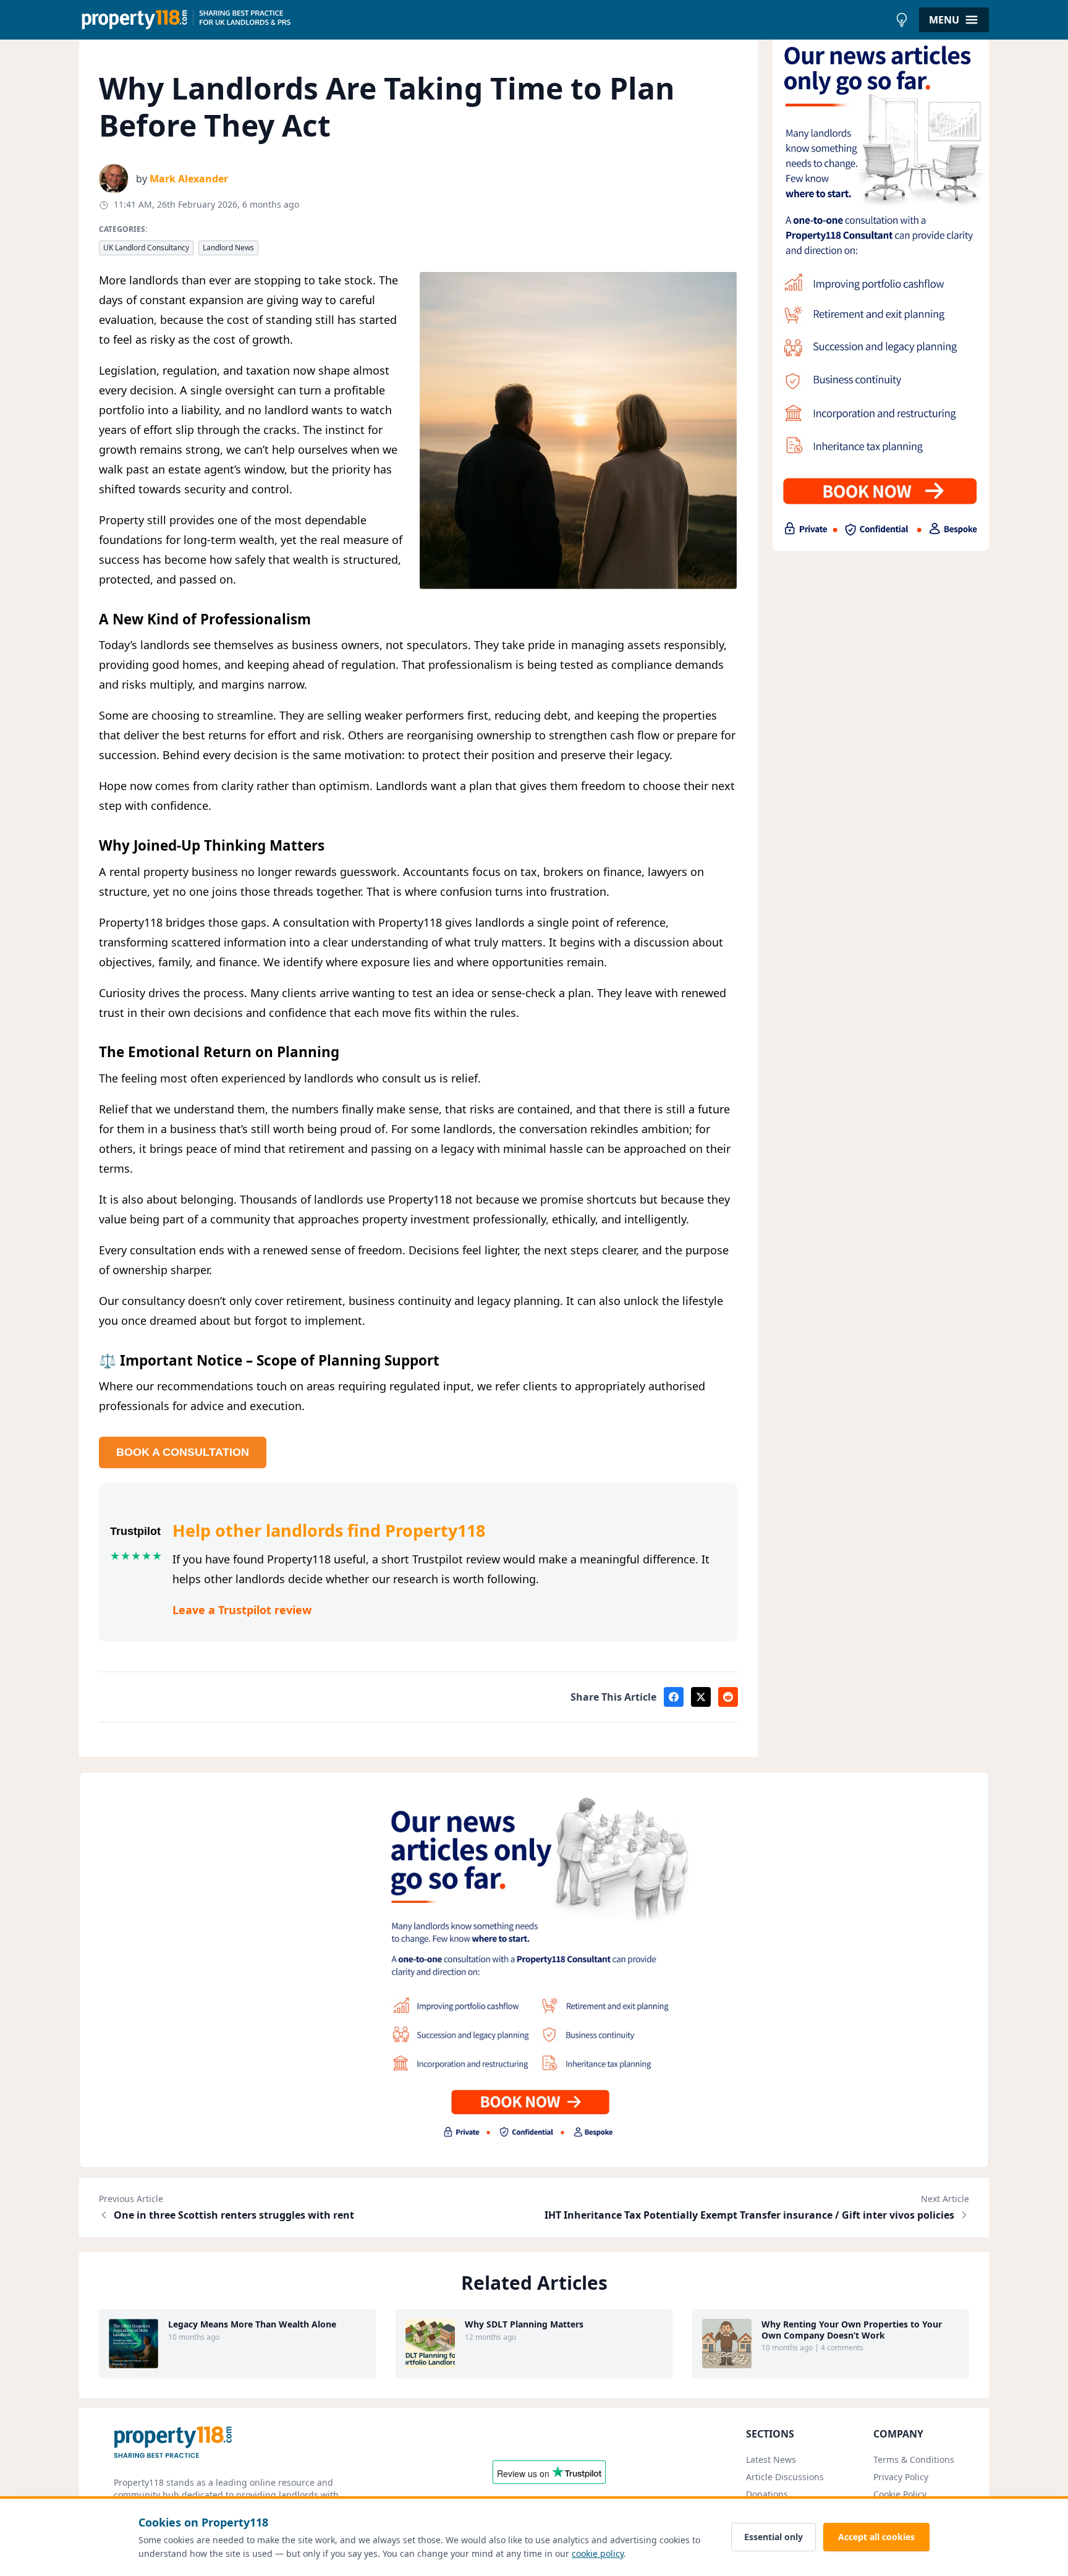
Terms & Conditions (914, 2459)
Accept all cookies (876, 2537)
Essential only (773, 2537)
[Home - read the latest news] (484, 20)
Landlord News (228, 248)
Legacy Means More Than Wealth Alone (252, 2324)
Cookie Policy (900, 2494)
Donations (767, 2494)
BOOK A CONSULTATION (183, 1452)
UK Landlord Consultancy (146, 248)
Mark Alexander (189, 179)
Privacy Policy (901, 2477)
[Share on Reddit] (728, 1697)
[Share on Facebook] (674, 1697)
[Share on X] (701, 1697)
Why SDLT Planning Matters (524, 2324)
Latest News (771, 2459)
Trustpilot (135, 1531)
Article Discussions (785, 2477)
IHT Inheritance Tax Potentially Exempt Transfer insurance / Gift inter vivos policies (749, 2215)
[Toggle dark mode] (902, 20)
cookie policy (598, 2553)
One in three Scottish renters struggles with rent (234, 2215)
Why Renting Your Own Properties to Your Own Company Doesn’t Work (852, 2330)
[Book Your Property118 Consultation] (881, 291)
